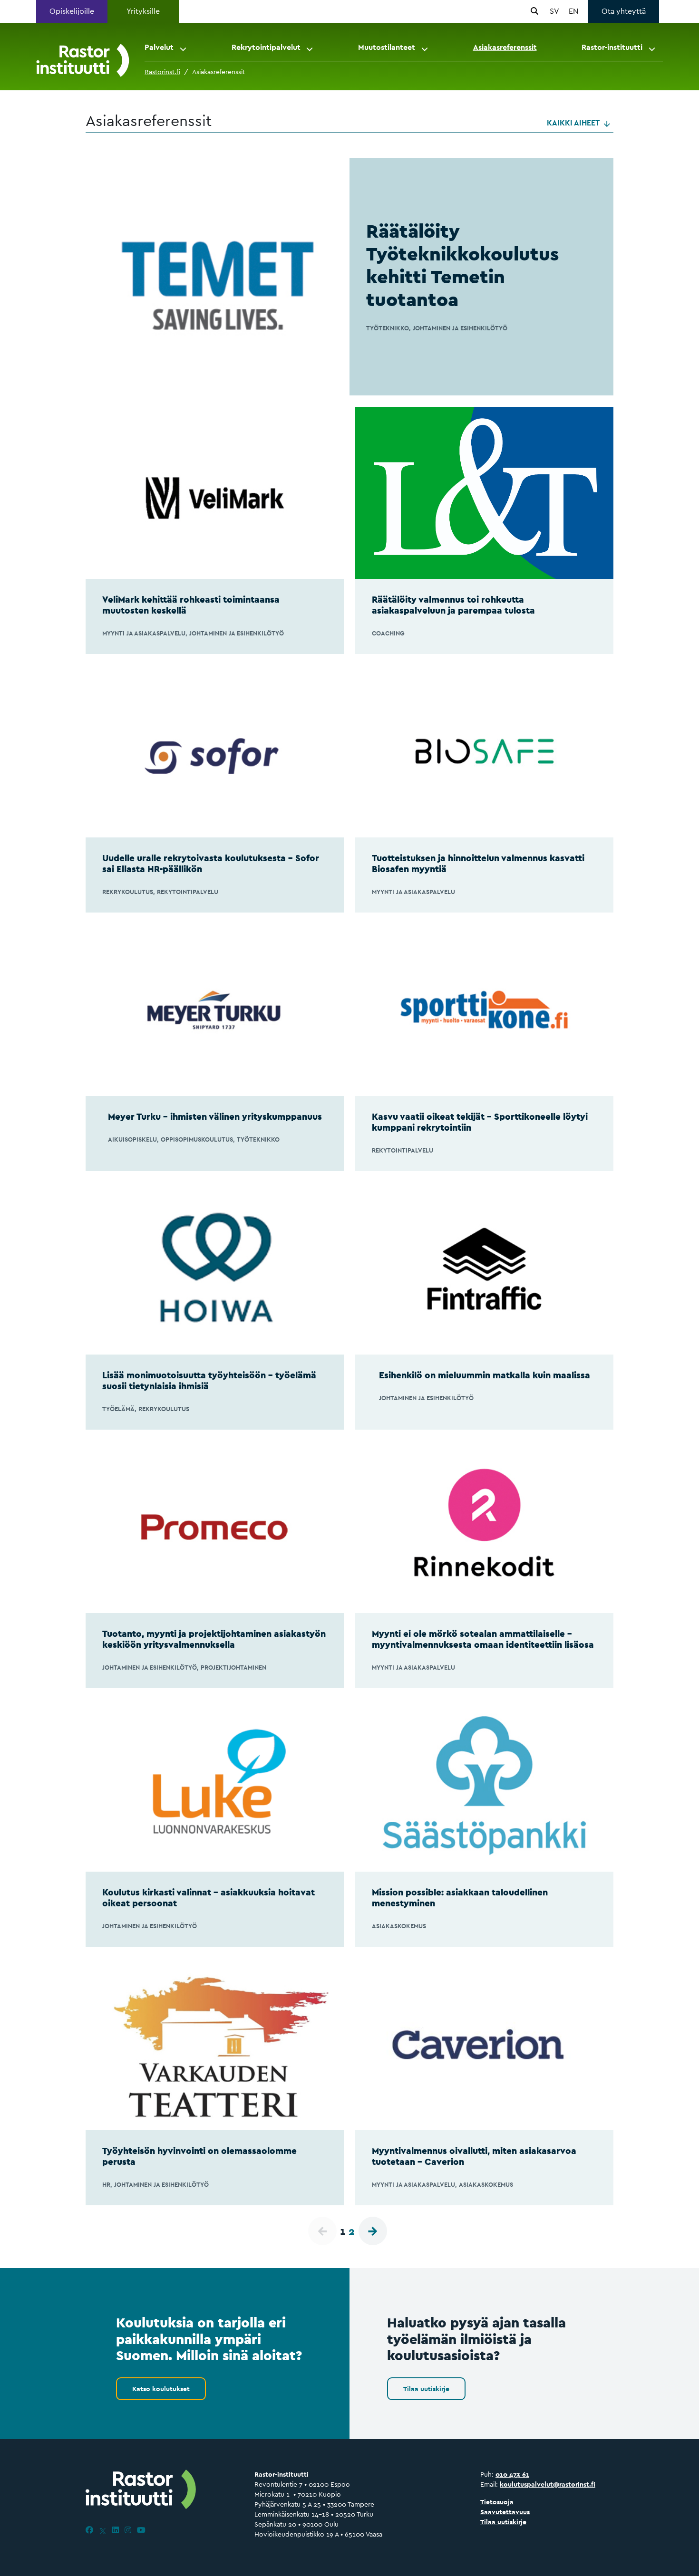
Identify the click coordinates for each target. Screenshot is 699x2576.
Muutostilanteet (387, 47)
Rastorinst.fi (162, 72)
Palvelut (159, 47)
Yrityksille (143, 11)
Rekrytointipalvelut (266, 47)
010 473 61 (512, 2474)
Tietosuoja (497, 2502)
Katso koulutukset (161, 2389)
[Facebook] (89, 2530)
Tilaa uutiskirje (426, 2389)
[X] (103, 2530)
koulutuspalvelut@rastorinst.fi (548, 2484)
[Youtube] (141, 2530)
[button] (184, 48)
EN (573, 11)
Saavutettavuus (505, 2512)
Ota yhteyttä (624, 11)
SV (554, 11)
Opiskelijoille (72, 11)
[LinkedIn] (116, 2530)
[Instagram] (128, 2530)
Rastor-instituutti (612, 47)
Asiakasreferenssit (505, 47)
